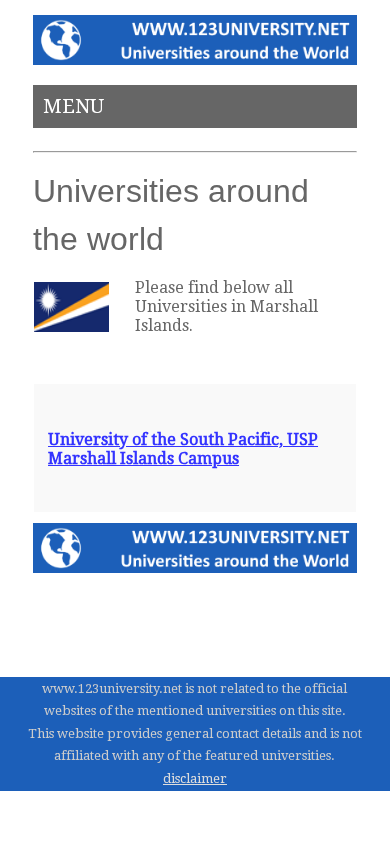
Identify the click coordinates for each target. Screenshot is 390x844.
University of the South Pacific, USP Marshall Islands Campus (183, 449)
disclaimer (195, 778)
